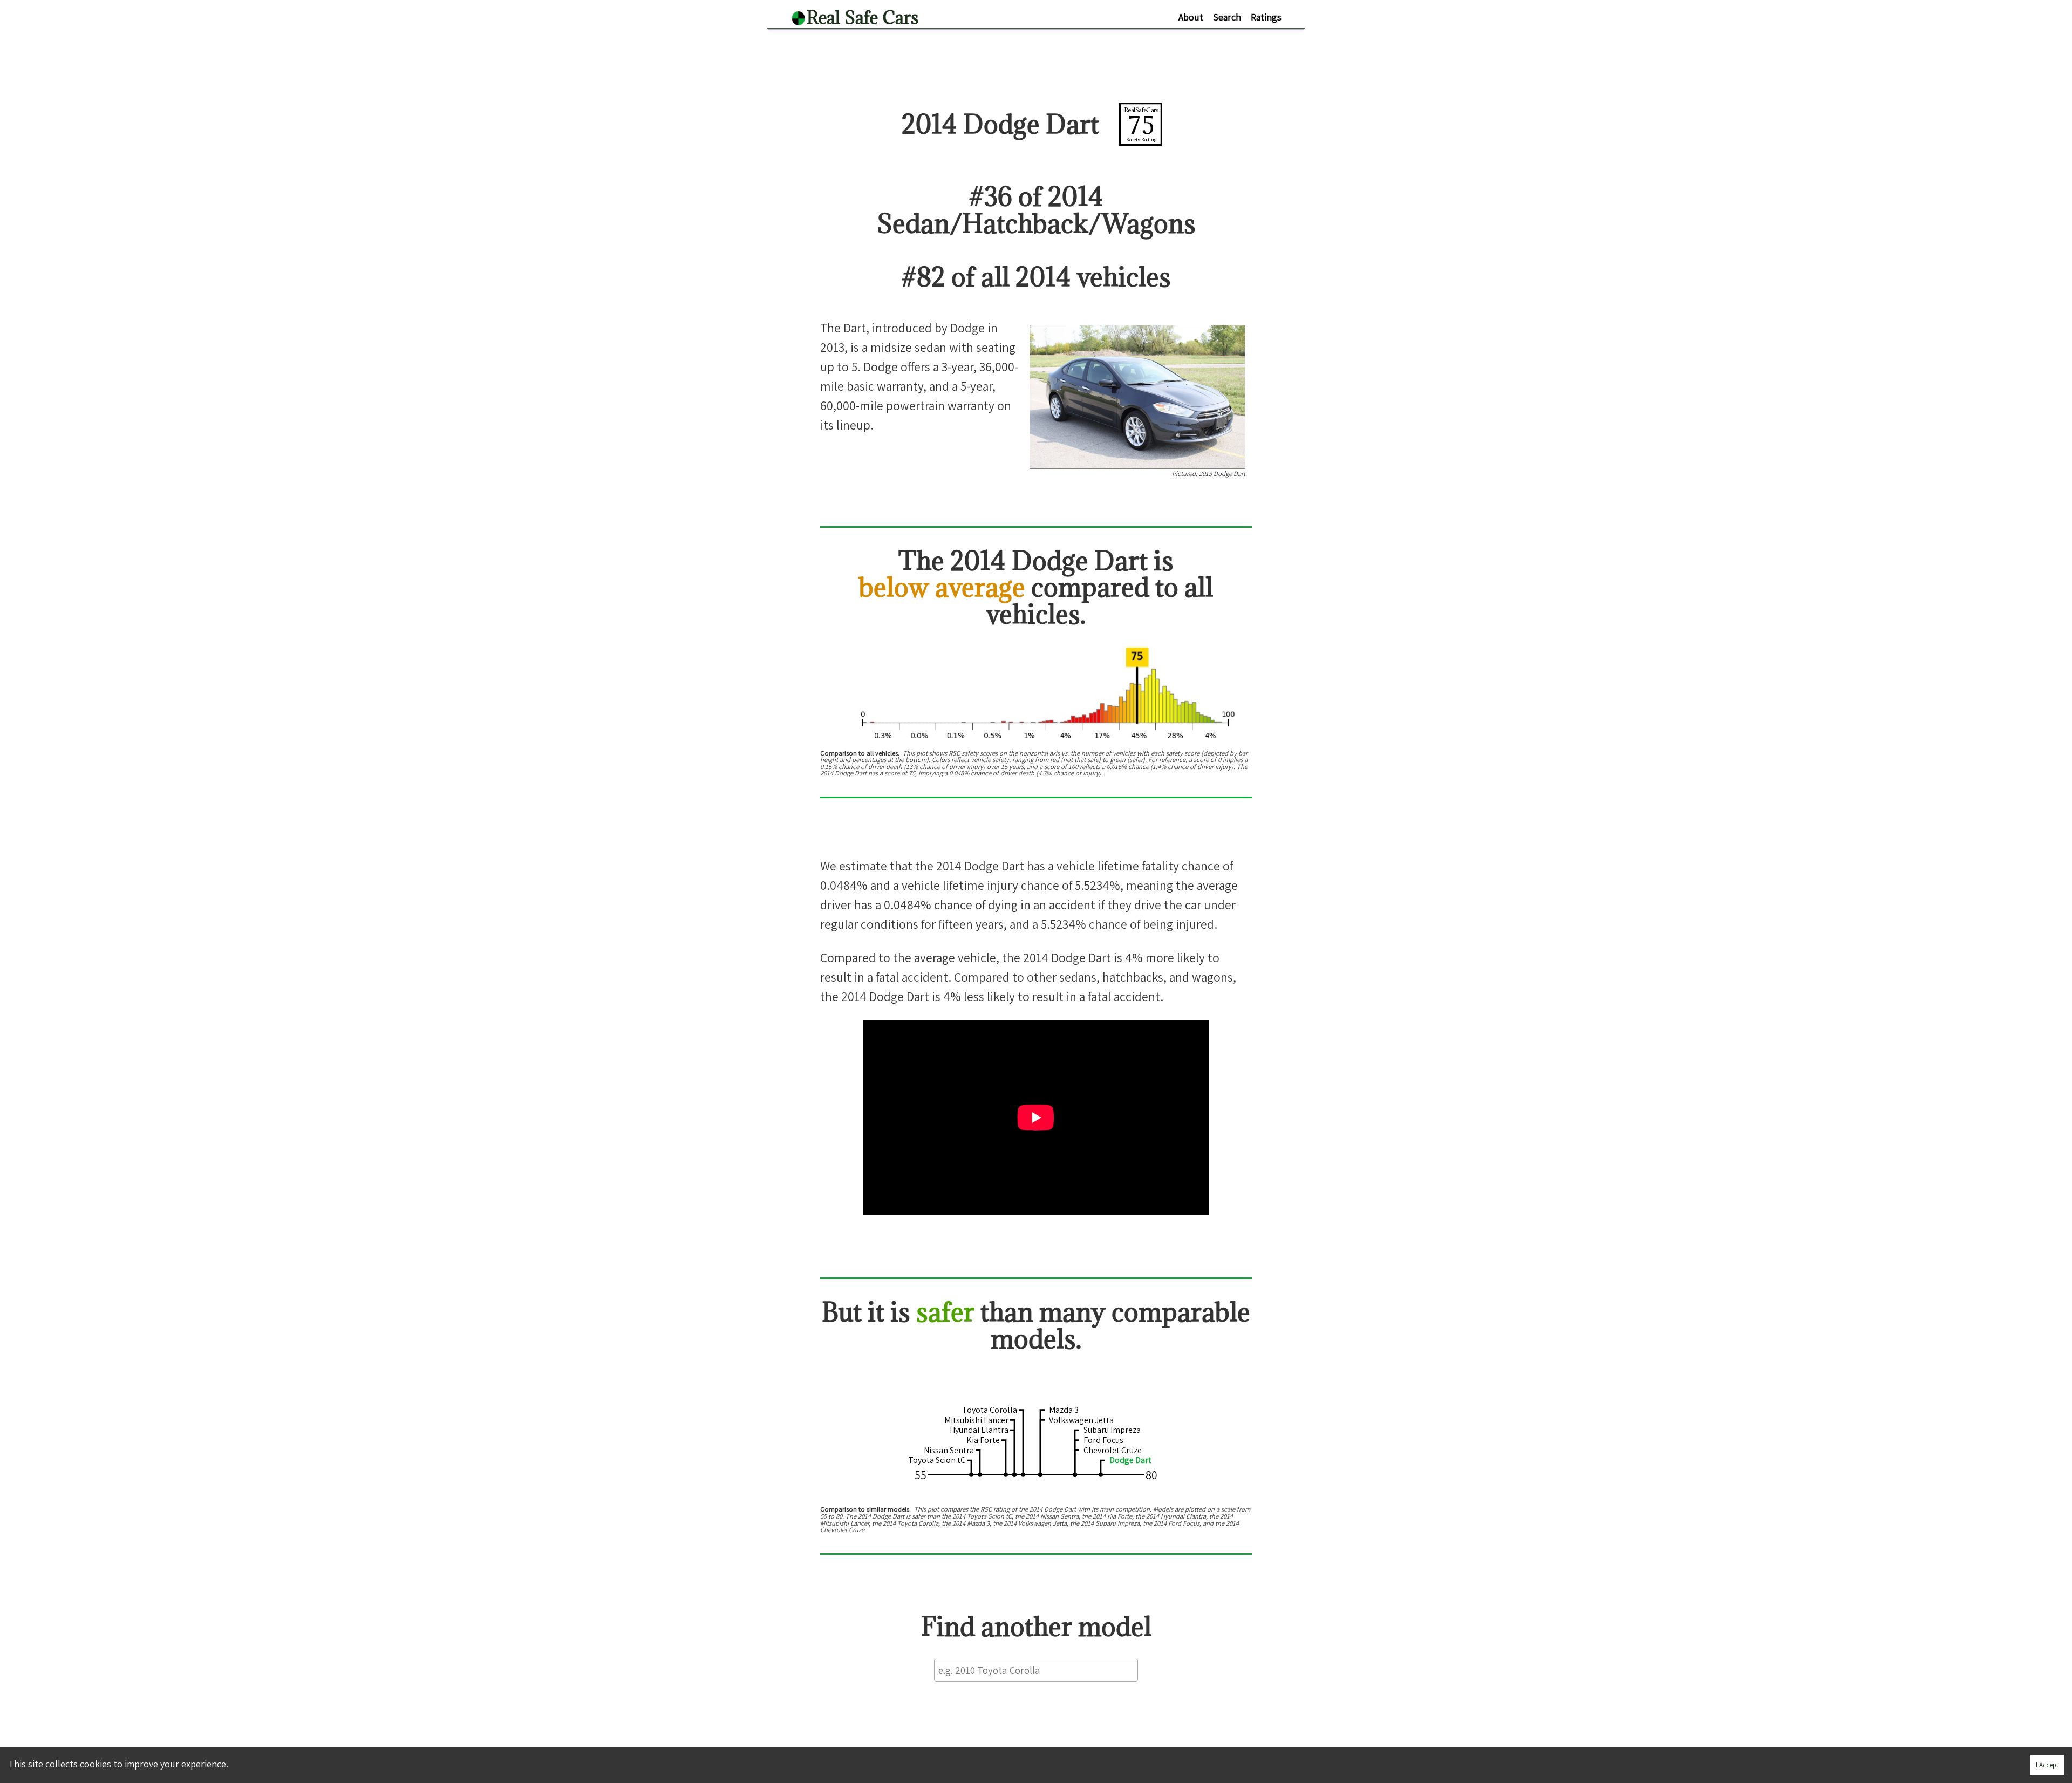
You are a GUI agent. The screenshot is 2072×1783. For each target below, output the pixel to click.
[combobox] (1036, 1670)
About (1191, 17)
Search (1227, 17)
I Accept (2047, 1765)
